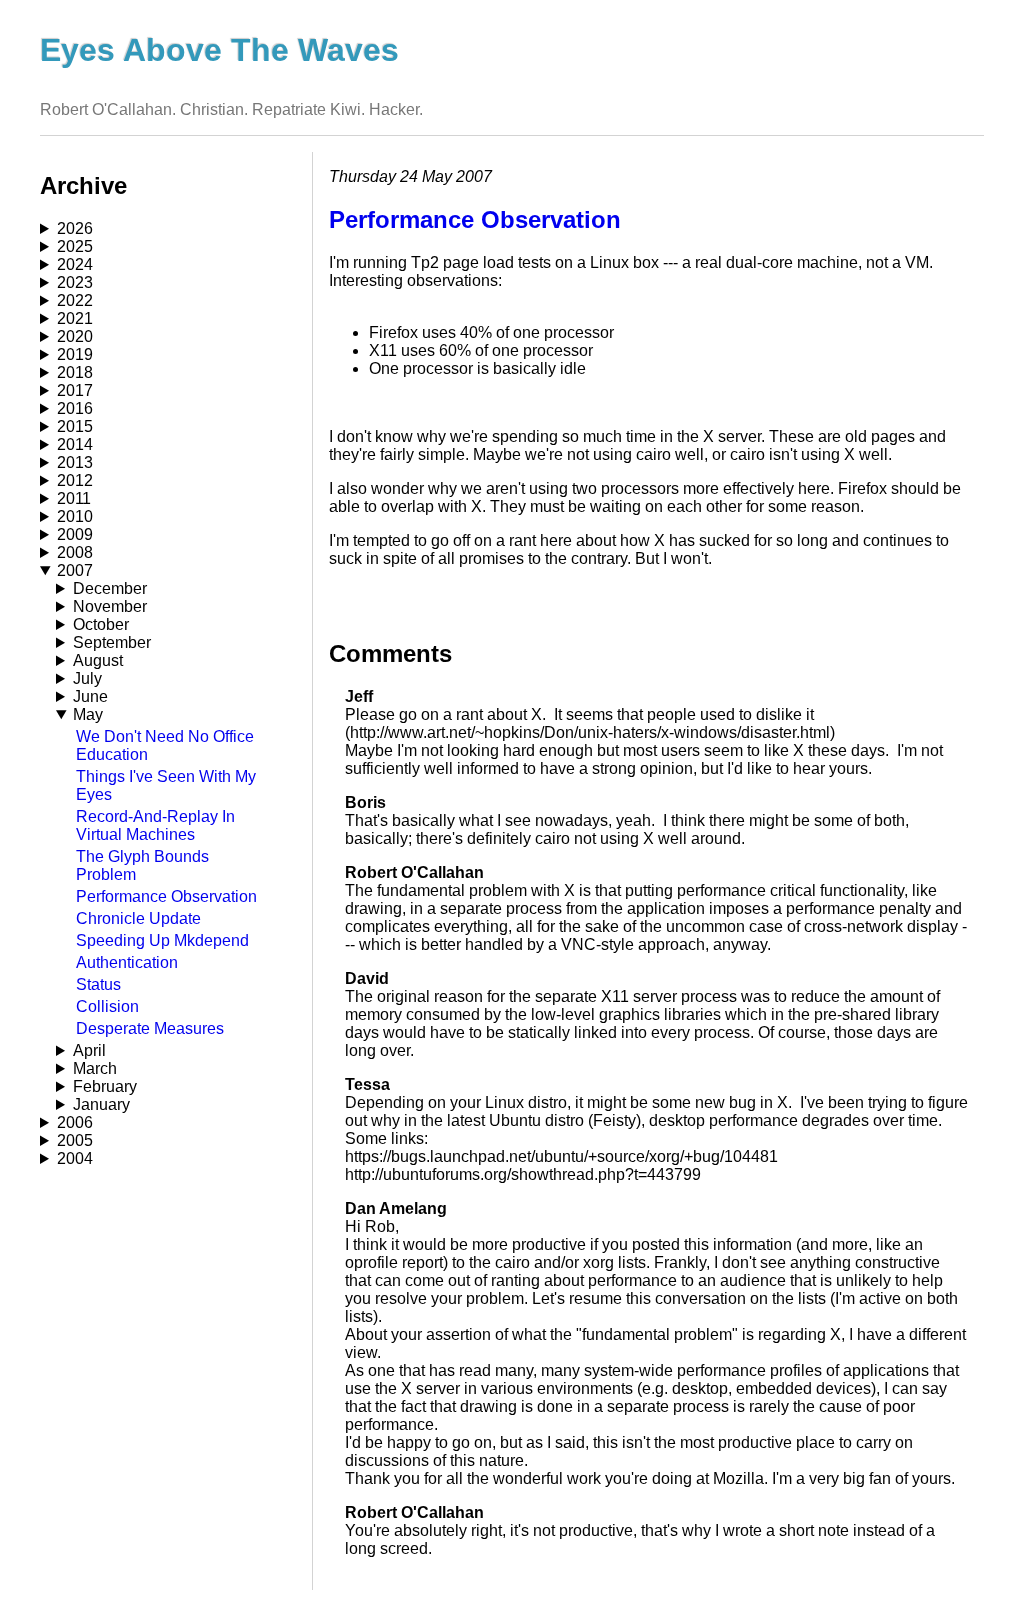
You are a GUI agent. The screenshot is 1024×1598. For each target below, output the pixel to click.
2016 (75, 408)
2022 (75, 300)
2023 (75, 282)
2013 (75, 462)
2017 (75, 390)
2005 (75, 1140)
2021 (75, 318)
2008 (75, 552)
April (89, 1050)
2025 (75, 246)
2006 (75, 1122)
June (90, 696)
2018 (75, 372)
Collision (107, 1006)
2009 (75, 534)
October (101, 624)
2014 (75, 444)
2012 (75, 480)
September (112, 642)
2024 (75, 264)
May (88, 714)
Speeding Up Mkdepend (162, 940)
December (110, 588)
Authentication (127, 962)
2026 (75, 228)
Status (98, 984)
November (110, 606)
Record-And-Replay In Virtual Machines (155, 825)
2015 (75, 426)
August (98, 660)
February (105, 1086)
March (95, 1068)
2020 (75, 336)
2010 (75, 516)
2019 (75, 354)
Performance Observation (166, 896)
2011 (74, 498)
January (101, 1104)
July (87, 678)
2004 (75, 1158)
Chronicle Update (138, 918)
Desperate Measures (150, 1028)
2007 (75, 570)
